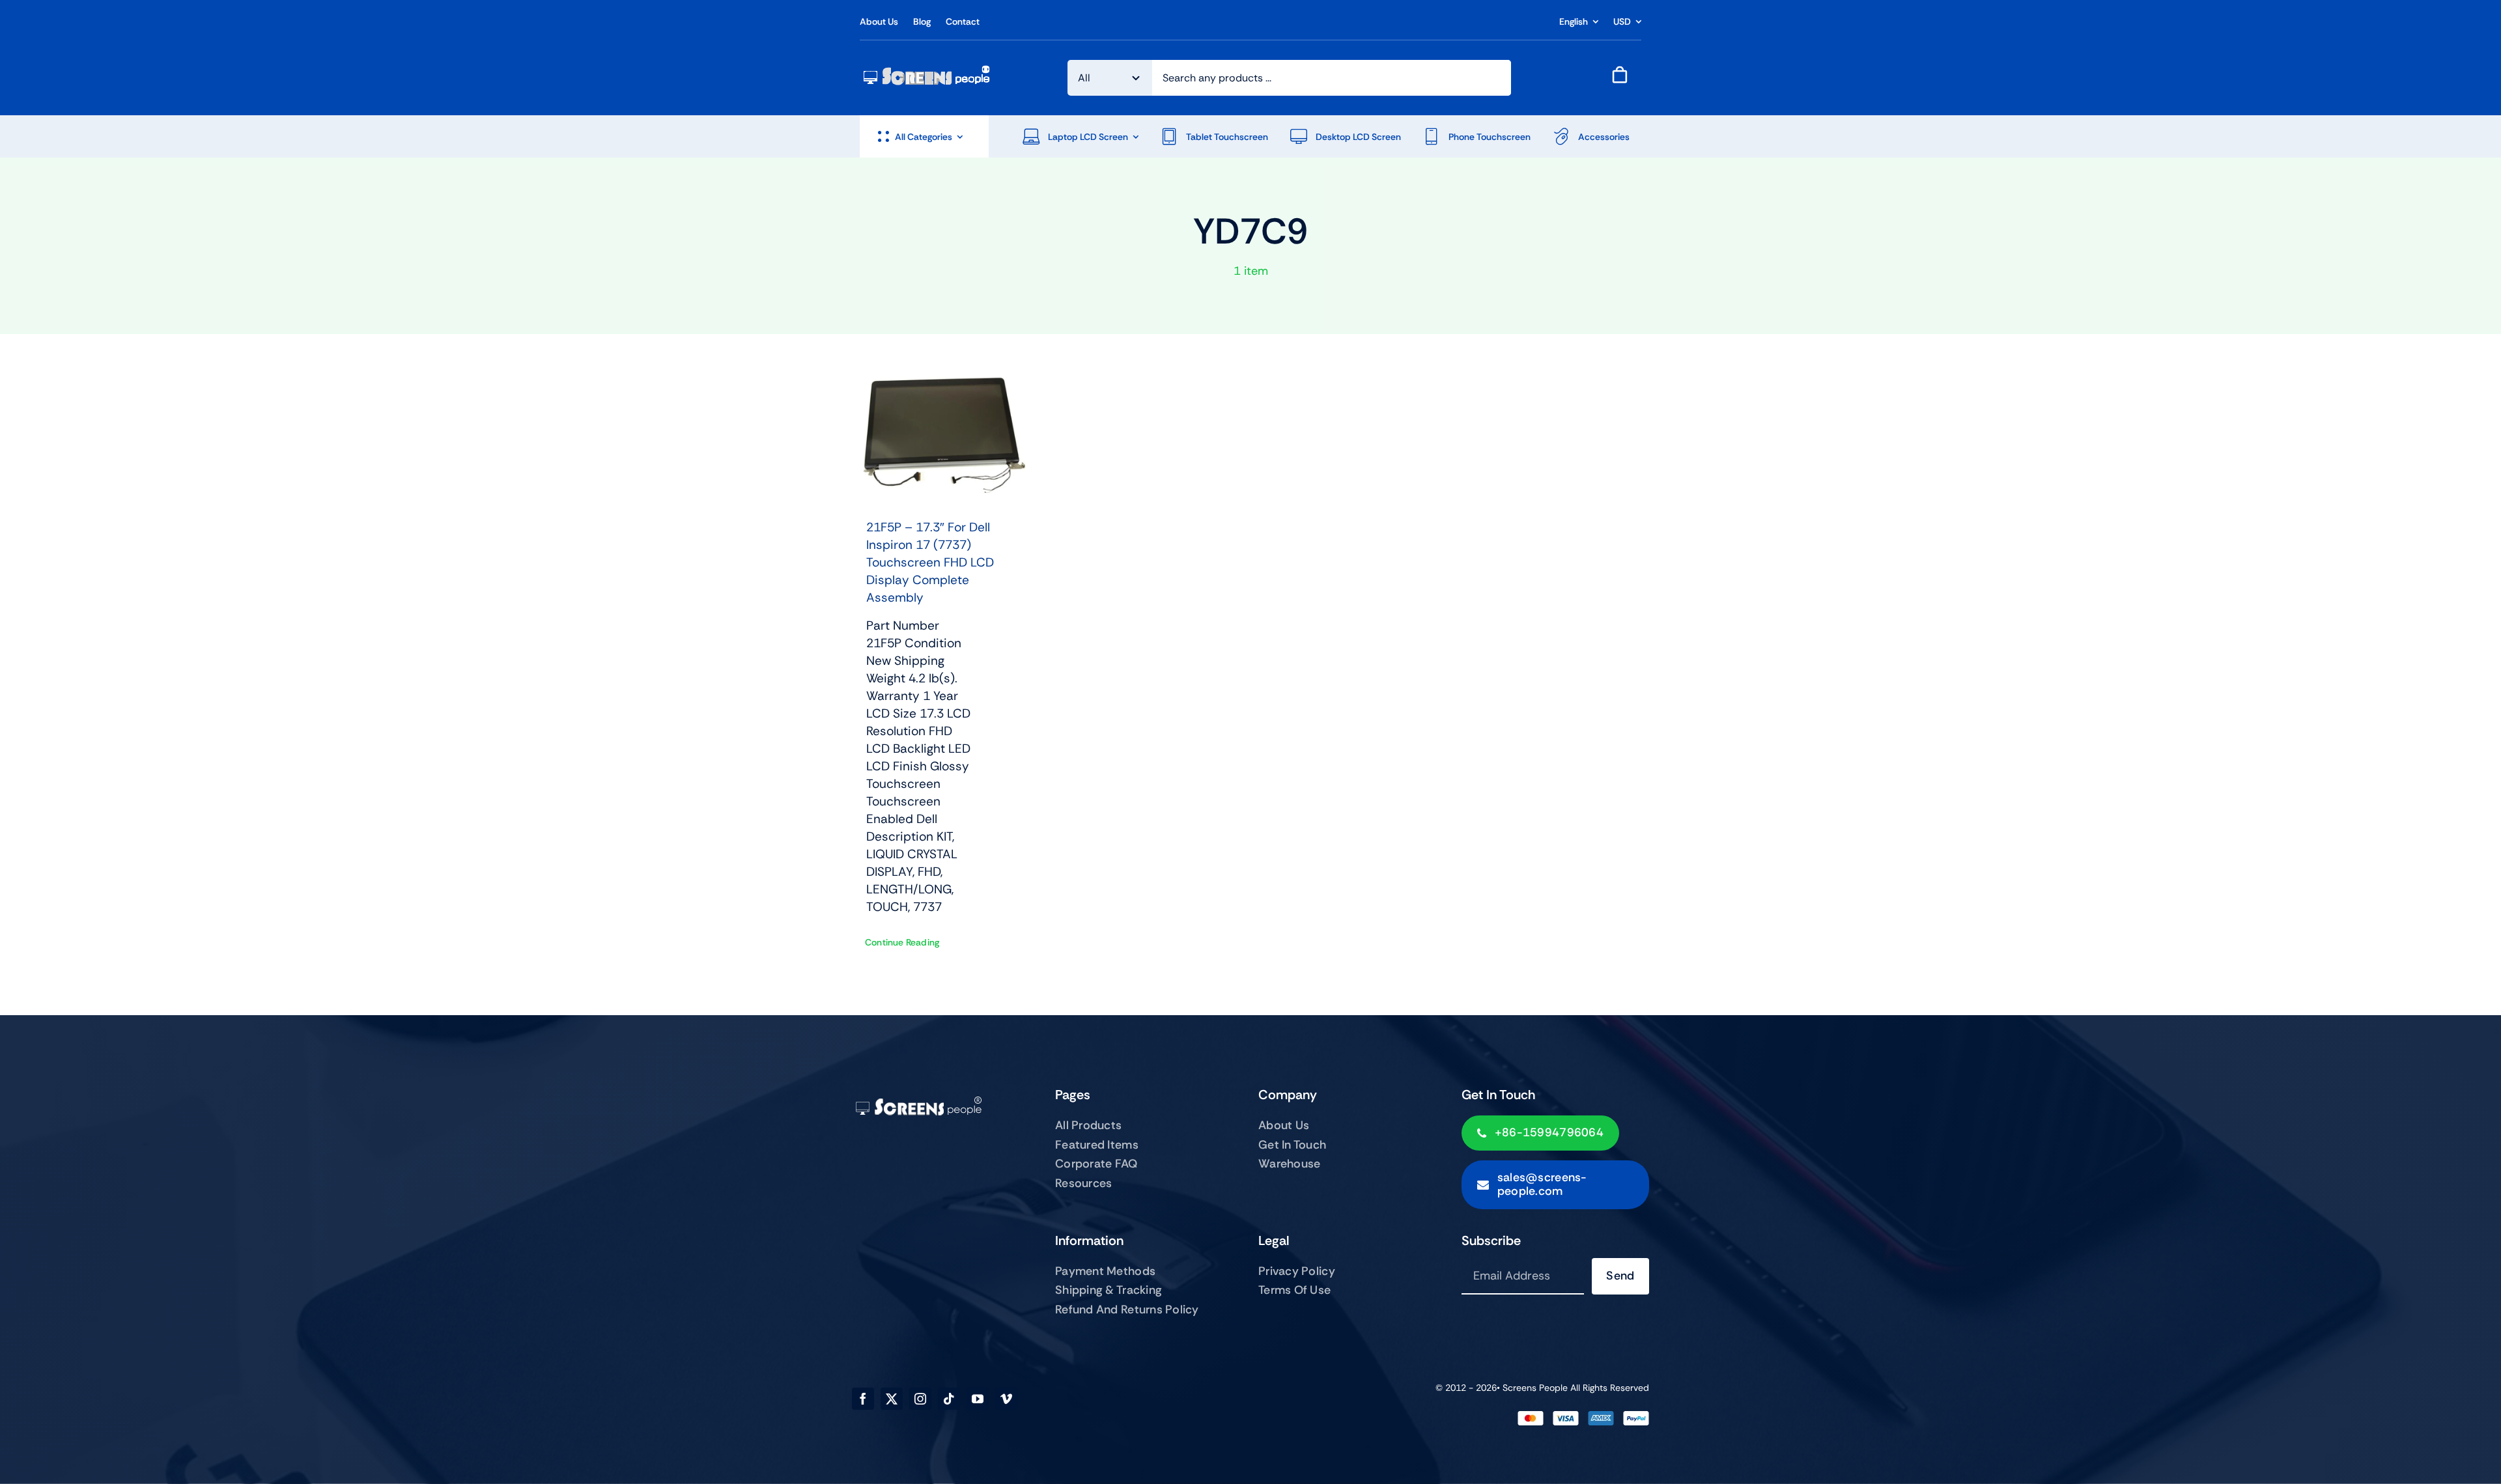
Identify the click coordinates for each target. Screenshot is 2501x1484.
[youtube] (978, 1399)
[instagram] (920, 1399)
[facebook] (863, 1399)
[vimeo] (1006, 1399)
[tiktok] (949, 1399)
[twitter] (892, 1399)
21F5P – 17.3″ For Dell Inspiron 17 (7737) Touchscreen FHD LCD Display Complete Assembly (930, 562)
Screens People (1535, 1388)
